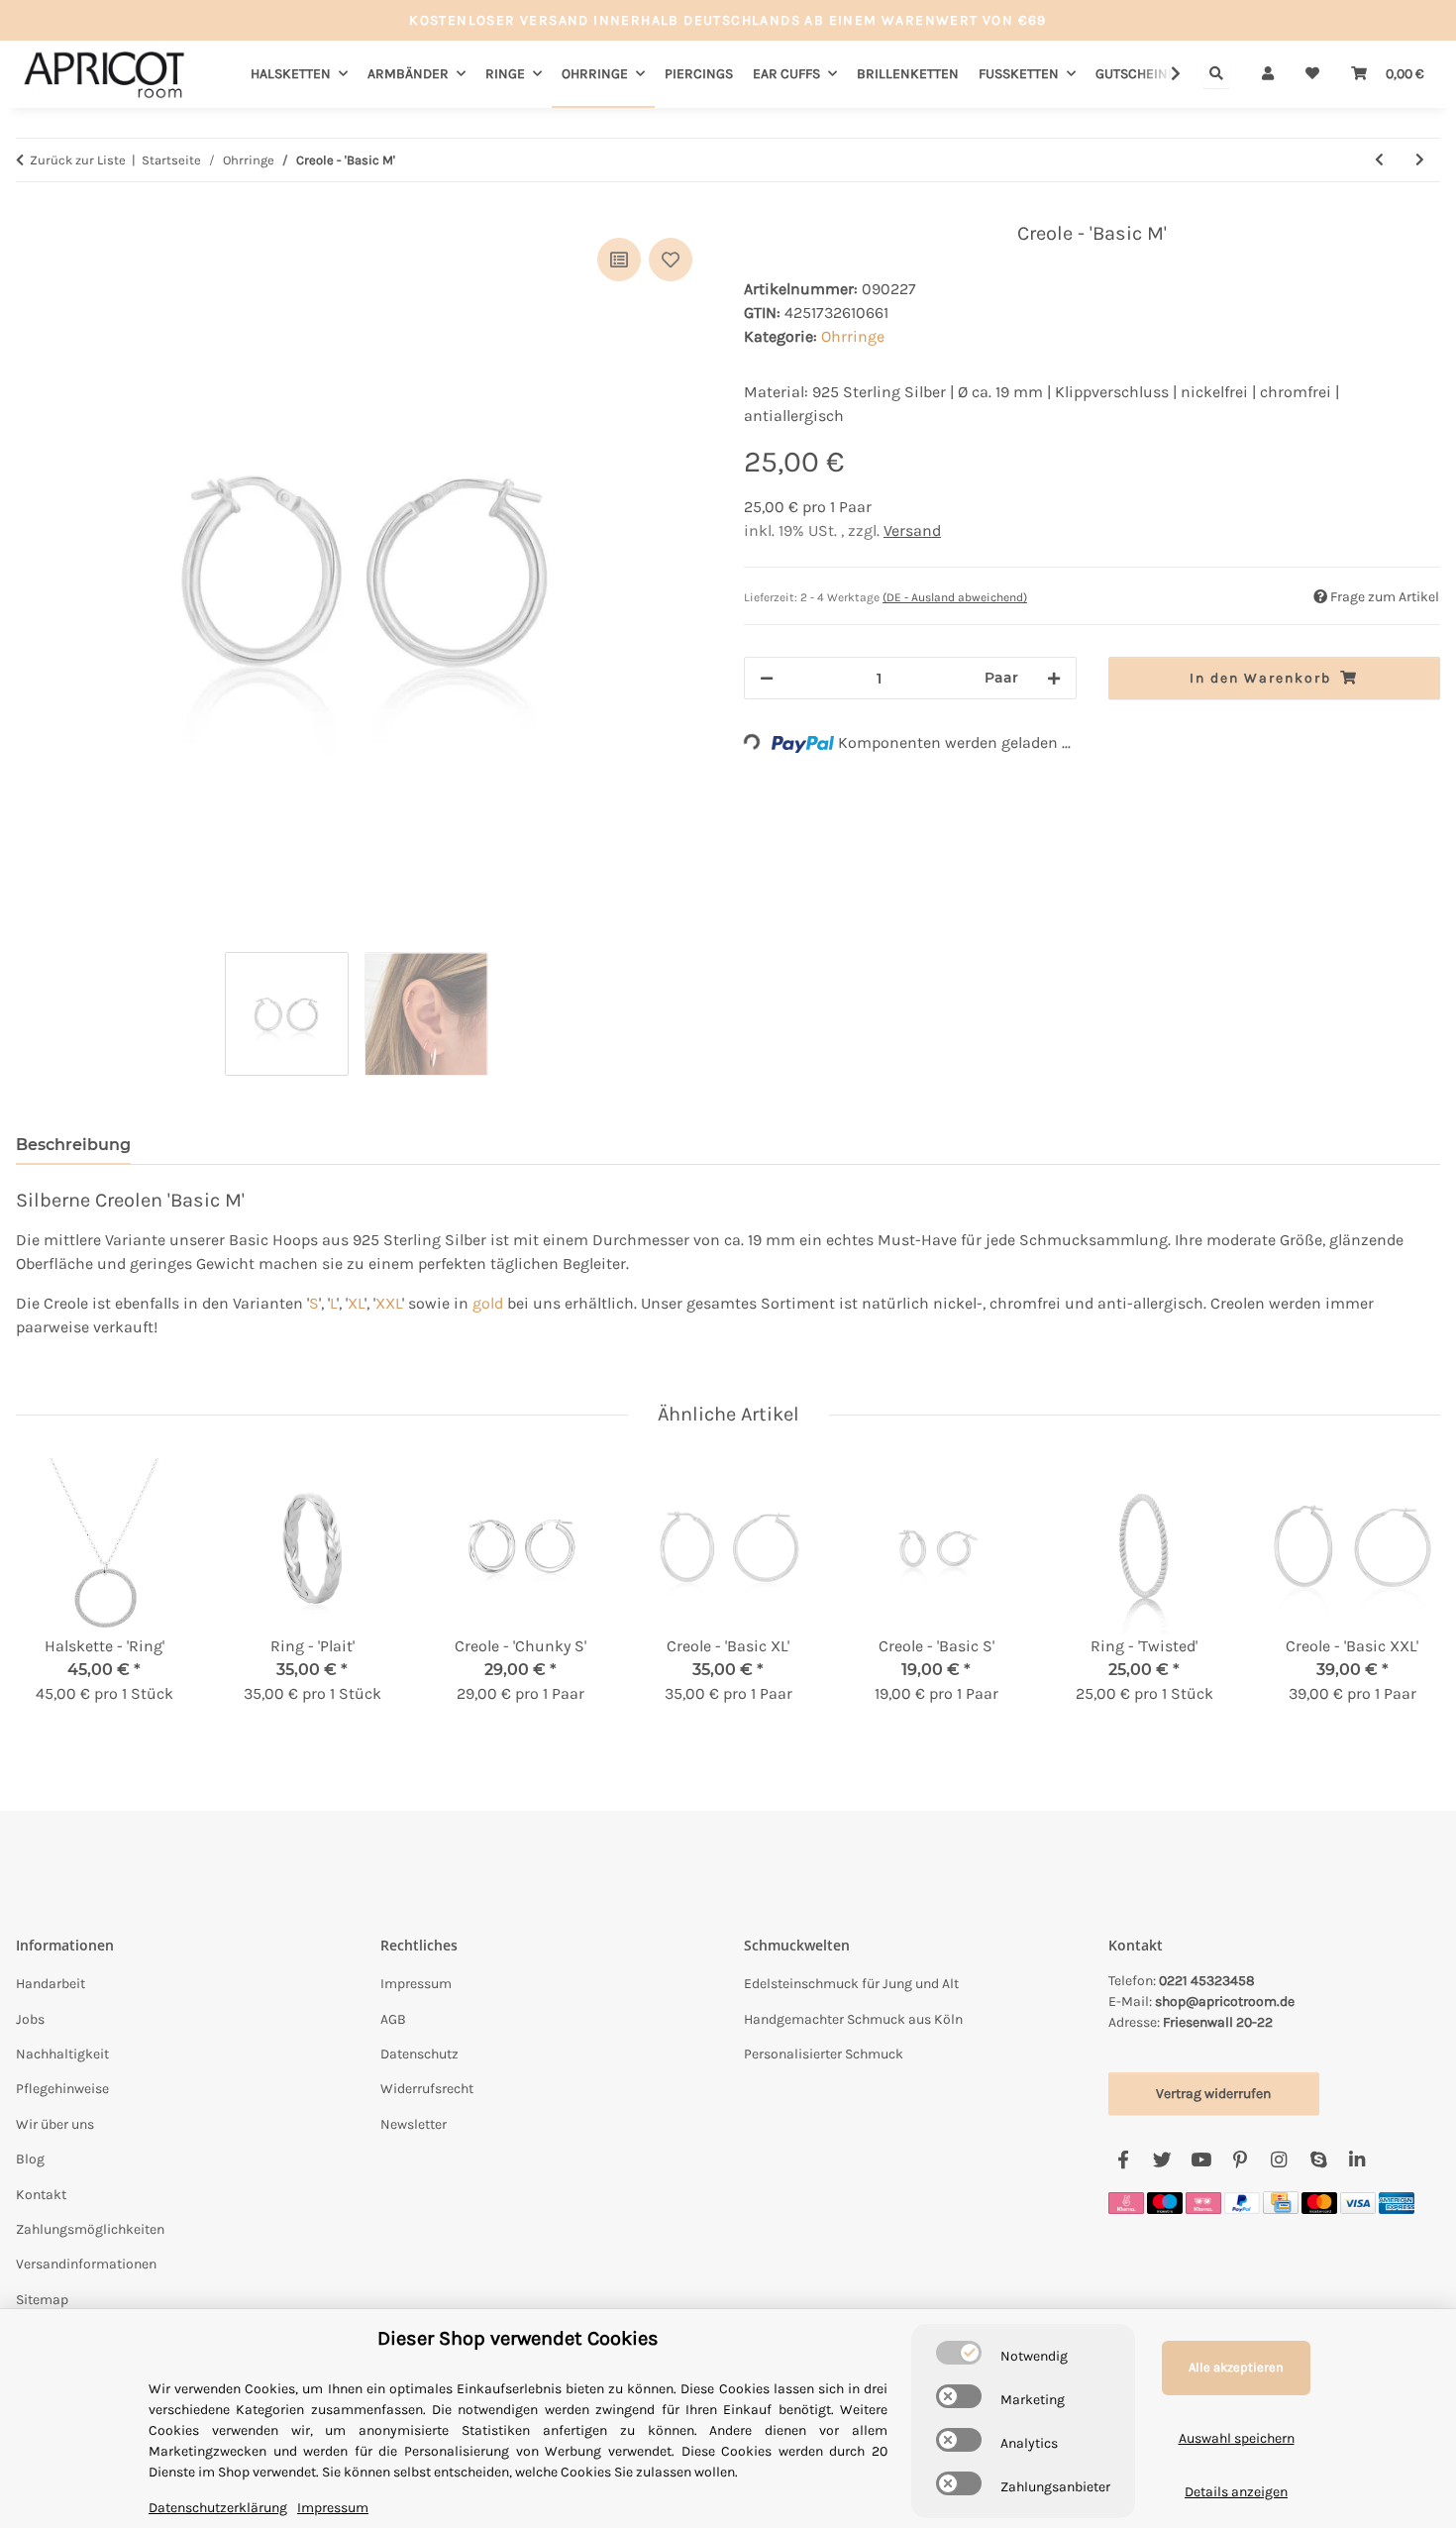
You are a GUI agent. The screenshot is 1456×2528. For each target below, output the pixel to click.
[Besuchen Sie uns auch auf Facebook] (1124, 2161)
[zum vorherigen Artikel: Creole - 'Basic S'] (1379, 160)
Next (1408, 1595)
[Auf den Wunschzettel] (671, 260)
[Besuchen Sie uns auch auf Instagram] (1279, 2161)
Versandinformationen (86, 2264)
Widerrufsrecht (427, 2089)
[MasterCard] (1319, 2202)
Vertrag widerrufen (1213, 2094)
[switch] (959, 2353)
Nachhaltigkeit (62, 2054)
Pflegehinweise (62, 2089)
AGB (393, 2019)
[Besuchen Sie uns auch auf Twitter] (1162, 2161)
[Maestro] (1165, 2202)
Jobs (30, 2019)
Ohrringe (853, 336)
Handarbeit (51, 1984)
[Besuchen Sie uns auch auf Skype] (1318, 2161)
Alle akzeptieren (1236, 2367)
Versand (912, 530)
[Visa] (1358, 2202)
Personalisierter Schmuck (824, 2054)
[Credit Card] (1281, 2202)
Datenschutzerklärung (218, 2508)
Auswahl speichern (1237, 2438)
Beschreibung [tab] (73, 1145)
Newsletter (414, 2124)
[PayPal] (1242, 2202)
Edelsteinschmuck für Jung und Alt (851, 1984)
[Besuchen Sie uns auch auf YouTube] (1201, 2161)
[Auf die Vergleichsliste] (619, 260)
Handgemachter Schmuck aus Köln (853, 2019)
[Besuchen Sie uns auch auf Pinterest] (1240, 2161)
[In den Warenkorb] (32, 211)
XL (356, 1303)
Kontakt (41, 2195)
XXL (389, 1303)
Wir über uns (55, 2124)
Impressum (416, 1984)
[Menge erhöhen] (1054, 678)
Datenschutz (419, 2054)
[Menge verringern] (767, 678)
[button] (1268, 74)
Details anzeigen (1236, 2492)
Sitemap (42, 2300)
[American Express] (1397, 2202)
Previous (49, 1595)
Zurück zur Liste (78, 160)
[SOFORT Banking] (1126, 2202)
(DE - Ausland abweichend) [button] (955, 597)
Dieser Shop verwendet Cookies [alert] (518, 2338)
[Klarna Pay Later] (1203, 2202)
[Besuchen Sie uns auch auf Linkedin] (1356, 2161)
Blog (30, 2159)
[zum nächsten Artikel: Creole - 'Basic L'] (1420, 160)
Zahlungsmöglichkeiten (90, 2229)
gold (488, 1303)
